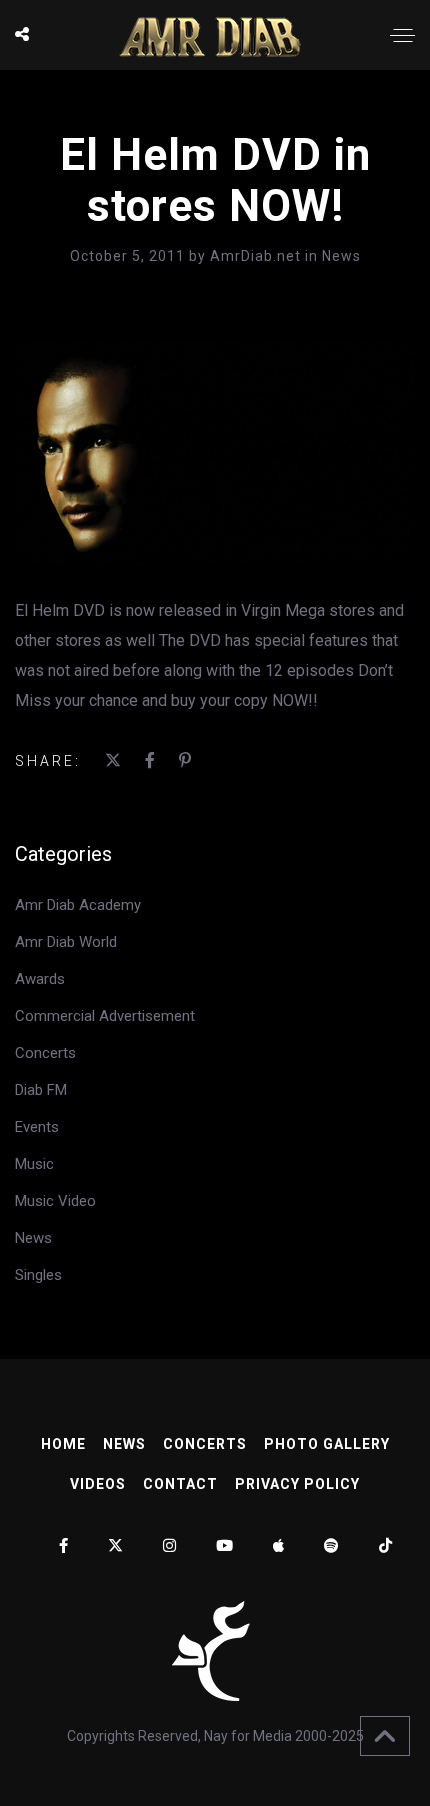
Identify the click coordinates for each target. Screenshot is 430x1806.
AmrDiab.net (257, 256)
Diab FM (41, 1090)
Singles (38, 1275)
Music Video (55, 1201)
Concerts (45, 1053)
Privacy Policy (297, 1484)
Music (34, 1164)
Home (63, 1444)
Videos (98, 1484)
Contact (180, 1484)
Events (37, 1127)
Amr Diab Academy (78, 905)
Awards (40, 979)
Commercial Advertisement (105, 1016)
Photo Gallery (327, 1444)
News (341, 256)
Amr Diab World (66, 942)
